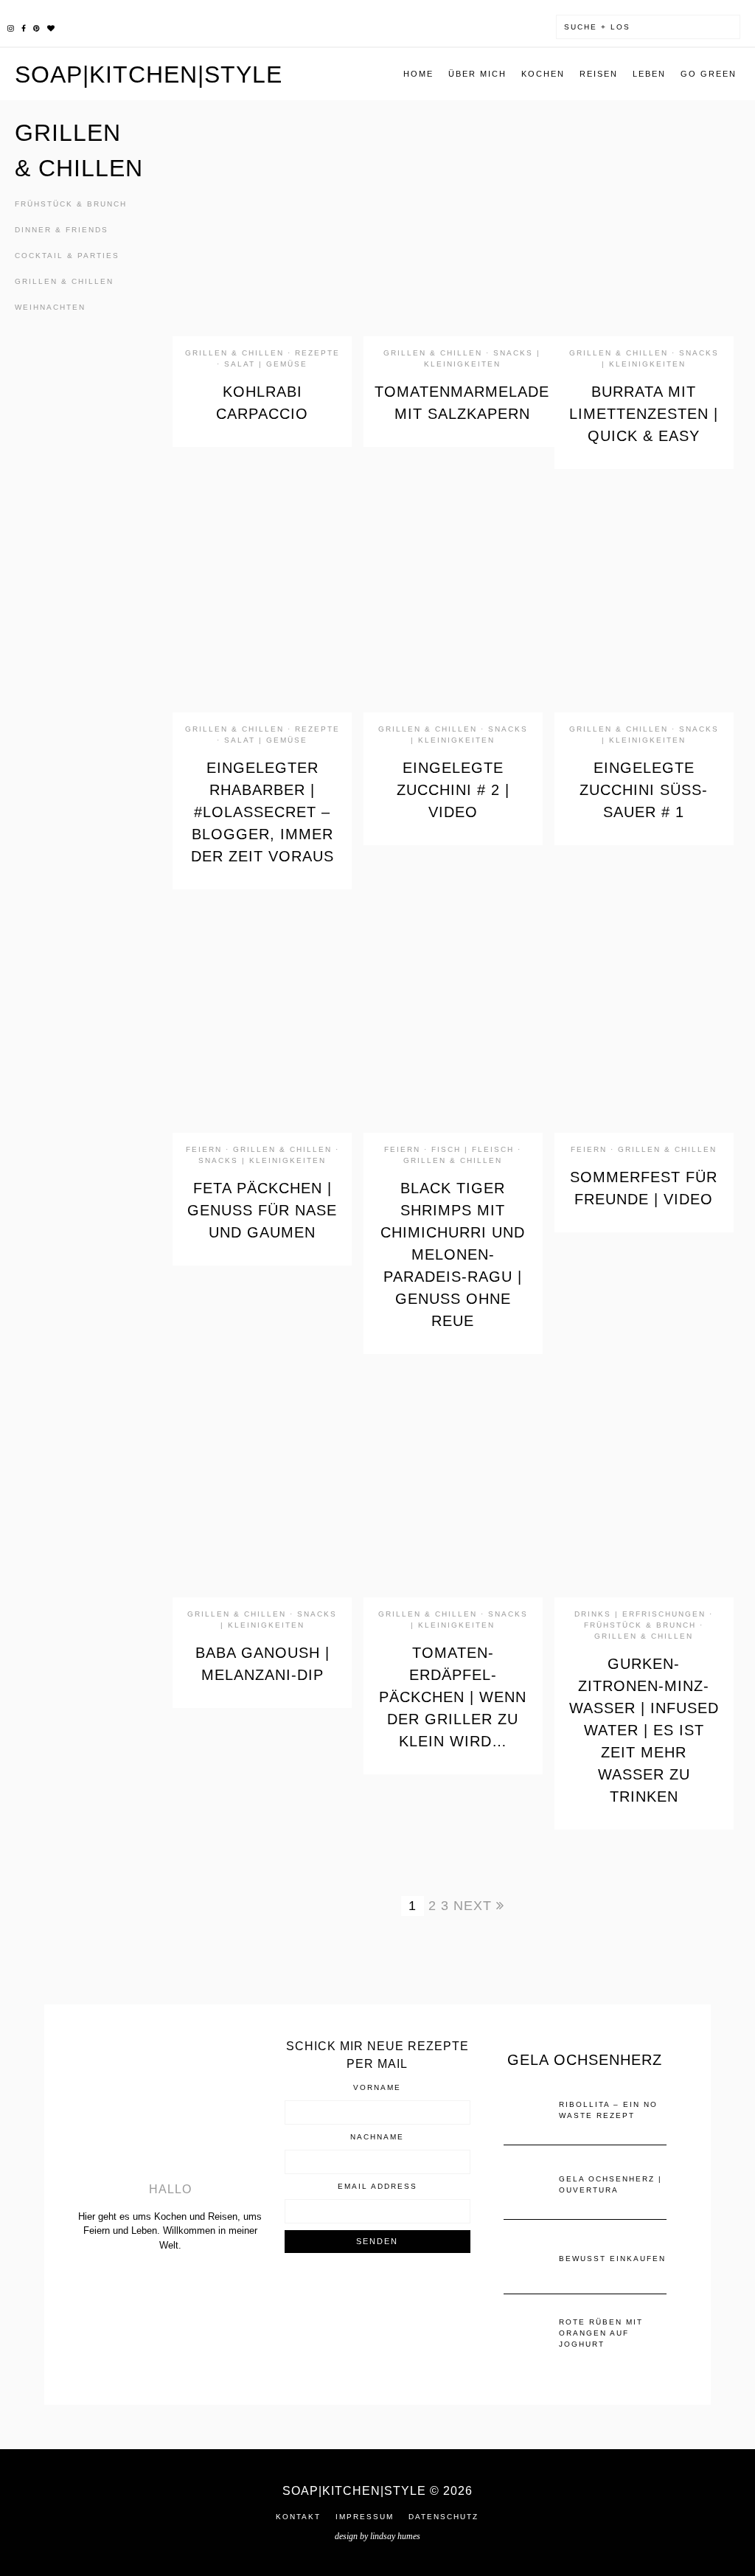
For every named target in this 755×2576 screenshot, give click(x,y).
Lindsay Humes (395, 2536)
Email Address (377, 2187)
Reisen (599, 74)
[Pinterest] (36, 27)
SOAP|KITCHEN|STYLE (149, 74)
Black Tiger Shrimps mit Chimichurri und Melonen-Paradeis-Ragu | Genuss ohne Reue (453, 1254)
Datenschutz (443, 2517)
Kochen (543, 74)
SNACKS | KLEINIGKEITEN (262, 1160)
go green (709, 74)
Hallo (170, 2189)
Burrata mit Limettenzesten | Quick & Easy (644, 414)
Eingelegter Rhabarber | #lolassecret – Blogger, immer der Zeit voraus (262, 812)
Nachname (377, 2137)
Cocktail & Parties (67, 256)
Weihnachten (50, 307)
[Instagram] (11, 27)
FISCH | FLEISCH (473, 1149)
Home (418, 74)
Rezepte (317, 353)
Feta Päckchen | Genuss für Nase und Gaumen (262, 1210)
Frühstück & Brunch (71, 204)
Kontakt (298, 2517)
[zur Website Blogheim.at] (377, 2300)
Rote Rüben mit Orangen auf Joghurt (601, 2333)
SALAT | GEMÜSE (266, 364)
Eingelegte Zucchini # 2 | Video (453, 790)
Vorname (377, 2088)
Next (475, 1906)
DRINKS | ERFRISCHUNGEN (640, 1614)
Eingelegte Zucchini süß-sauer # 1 (644, 790)
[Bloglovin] (51, 27)
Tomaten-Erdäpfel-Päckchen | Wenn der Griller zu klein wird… (453, 1697)
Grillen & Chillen (64, 281)
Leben (649, 74)
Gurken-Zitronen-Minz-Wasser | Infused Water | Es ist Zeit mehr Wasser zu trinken (644, 1730)
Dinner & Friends (62, 230)
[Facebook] (24, 27)
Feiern (204, 1149)
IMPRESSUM (365, 2517)
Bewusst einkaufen (612, 2259)
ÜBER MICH (477, 74)
